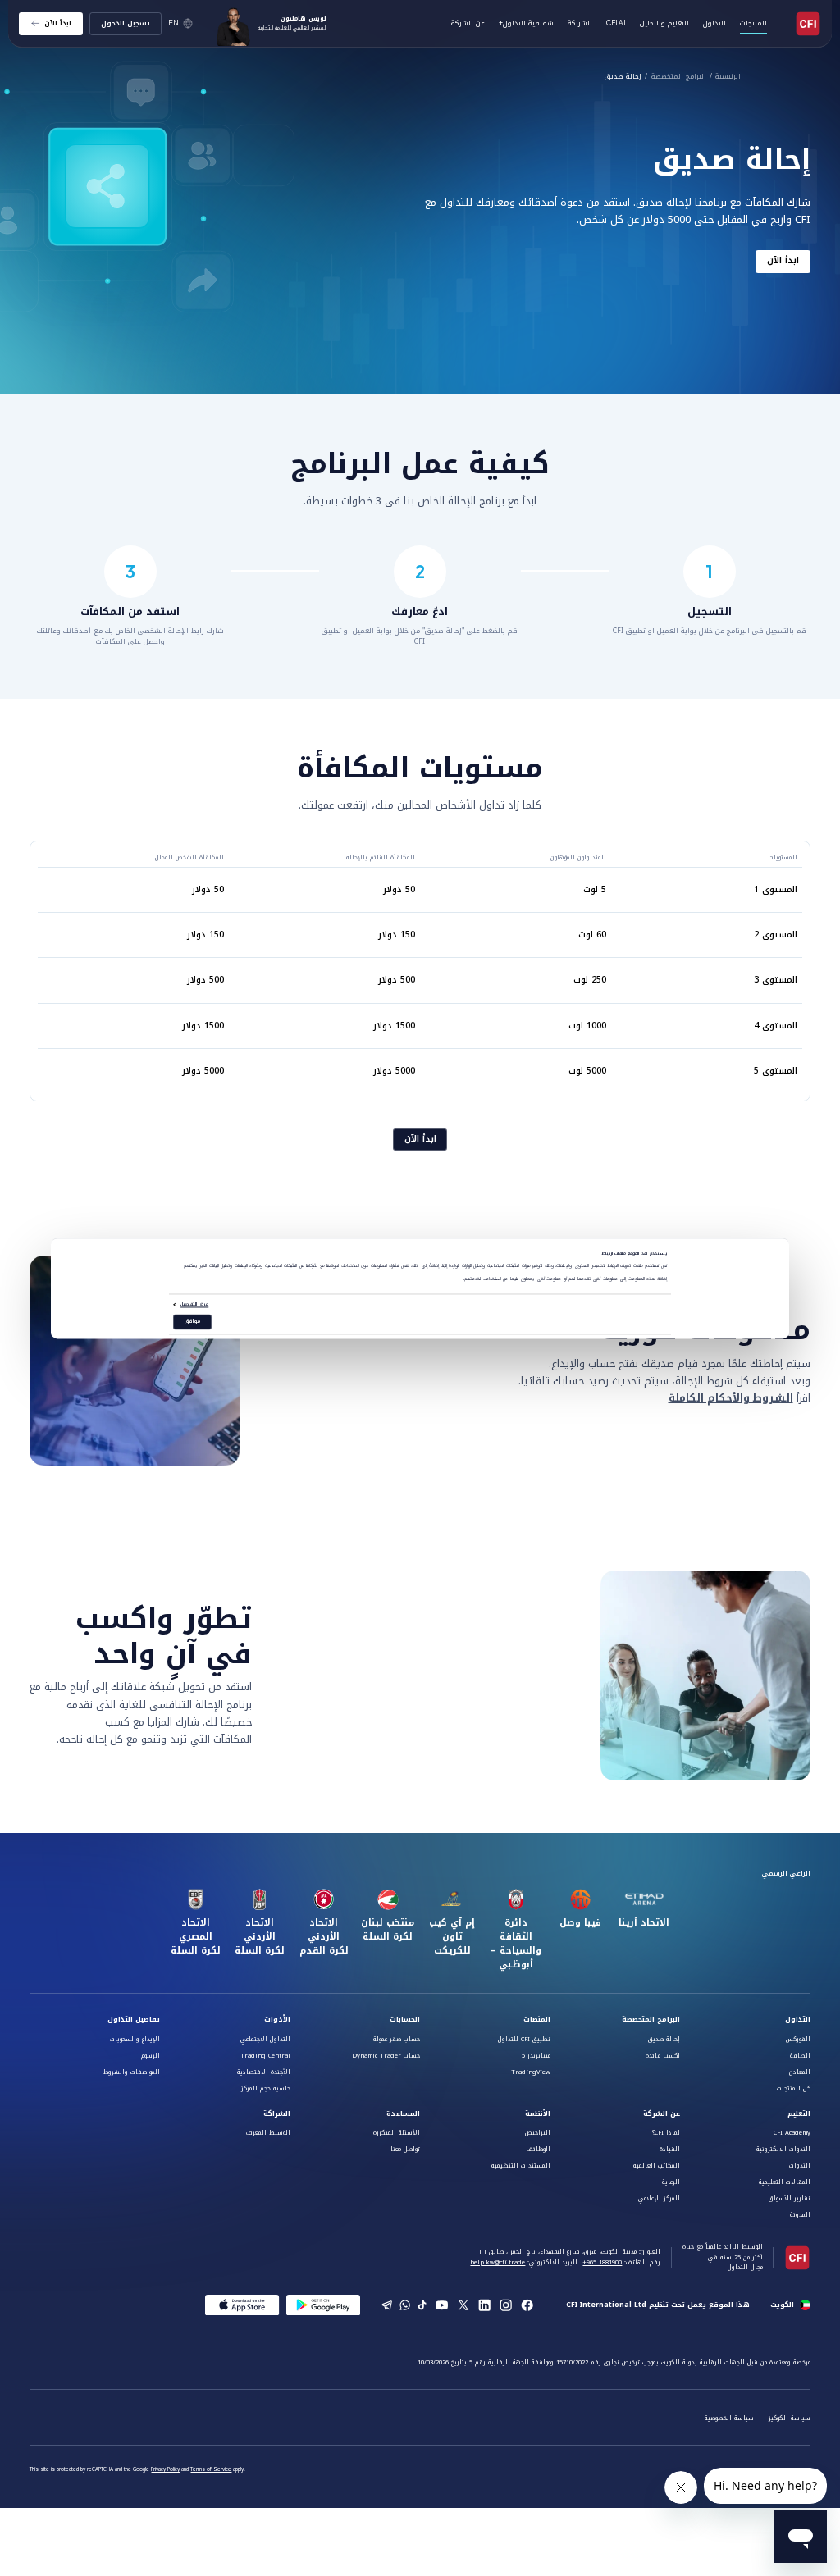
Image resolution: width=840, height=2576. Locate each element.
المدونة (800, 2215)
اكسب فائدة (663, 2056)
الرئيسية (728, 77)
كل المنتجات (794, 2088)
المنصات (537, 2020)
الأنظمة (538, 2114)
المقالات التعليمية (785, 2182)
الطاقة (800, 2056)
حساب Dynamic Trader (386, 2056)
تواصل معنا (405, 2149)
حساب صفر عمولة (397, 2039)
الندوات (800, 2166)
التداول (798, 2020)
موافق (192, 1322)
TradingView (531, 2072)
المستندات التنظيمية (521, 2166)
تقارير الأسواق (790, 2198)
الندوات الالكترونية (783, 2149)
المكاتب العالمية (657, 2166)
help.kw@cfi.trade (498, 2262)
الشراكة (580, 23)
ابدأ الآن (783, 261)
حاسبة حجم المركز (266, 2088)
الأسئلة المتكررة (397, 2133)
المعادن (800, 2072)
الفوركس (798, 2039)
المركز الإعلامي (659, 2198)
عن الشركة (662, 2114)
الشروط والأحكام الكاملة (731, 1398)
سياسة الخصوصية (729, 2418)
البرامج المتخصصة (679, 77)
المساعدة (403, 2114)
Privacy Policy (165, 2469)
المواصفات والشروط (132, 2072)
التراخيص (538, 2133)
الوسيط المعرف (268, 2133)
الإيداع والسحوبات (135, 2039)
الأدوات (277, 2020)
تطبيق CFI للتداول (524, 2039)
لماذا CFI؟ (666, 2133)
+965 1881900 (602, 2262)
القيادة (670, 2149)
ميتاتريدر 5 (536, 2056)
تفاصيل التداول (134, 2020)
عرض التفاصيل (194, 1304)
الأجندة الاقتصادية (264, 2072)
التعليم (799, 2114)
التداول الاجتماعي (265, 2039)
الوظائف (539, 2149)
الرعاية (671, 2182)
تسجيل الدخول (126, 23)
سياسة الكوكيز (790, 2418)
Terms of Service (211, 2469)
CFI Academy (792, 2133)
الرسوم (151, 2056)
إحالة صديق (623, 77)
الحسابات (405, 2020)
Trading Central (265, 2056)
